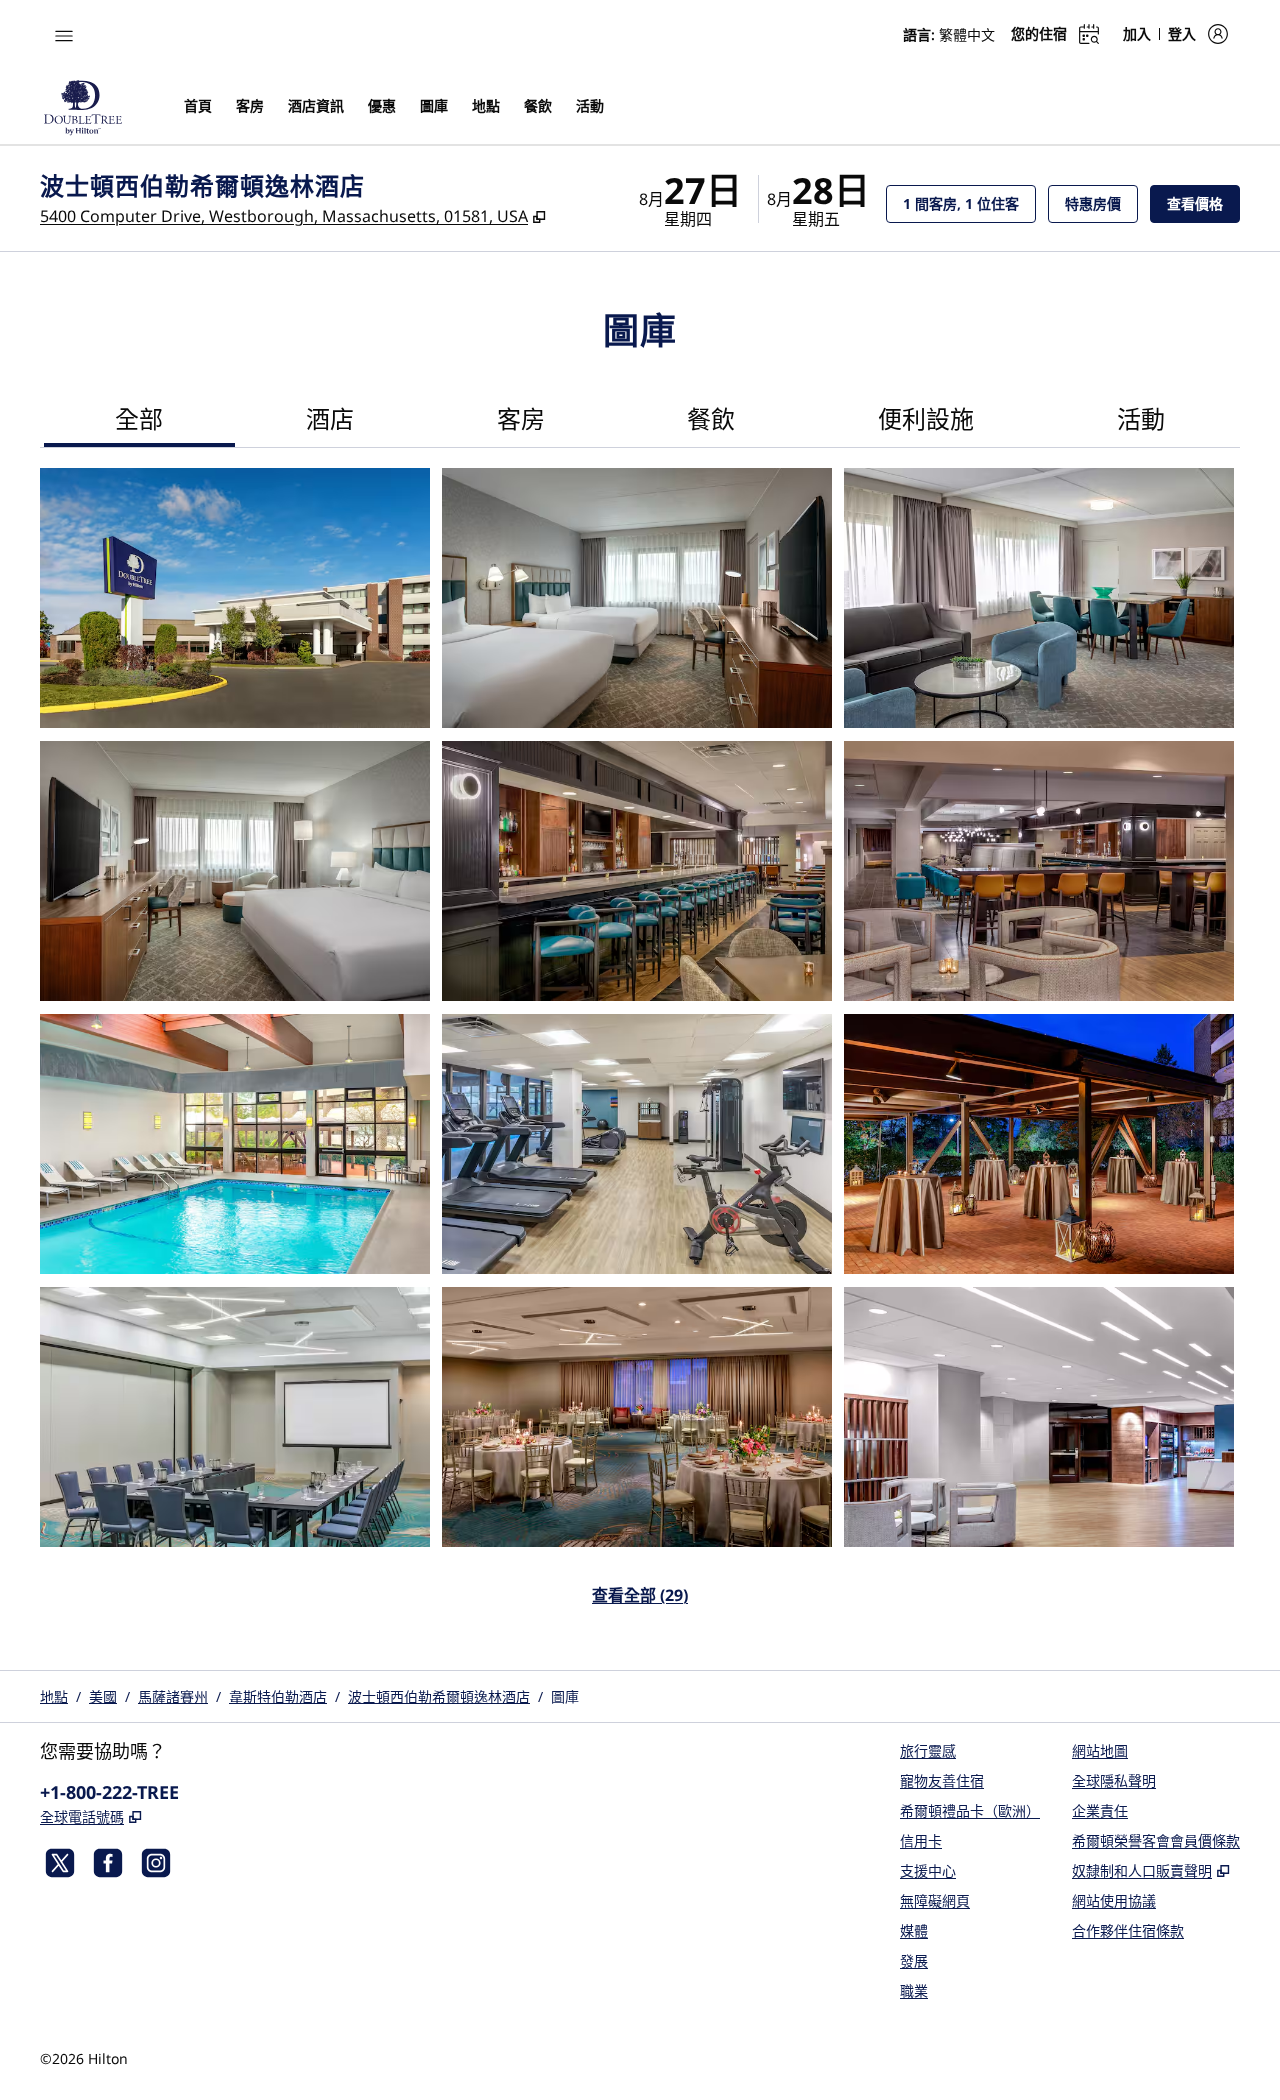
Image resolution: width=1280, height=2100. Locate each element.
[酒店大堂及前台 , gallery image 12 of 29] (1039, 1417)
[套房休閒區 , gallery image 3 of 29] (1039, 598)
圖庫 (565, 1696)
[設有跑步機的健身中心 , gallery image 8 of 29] (637, 1144)
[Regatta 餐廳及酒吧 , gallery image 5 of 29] (637, 871)
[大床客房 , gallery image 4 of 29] (235, 871)
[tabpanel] (640, 1049)
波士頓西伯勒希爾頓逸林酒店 (439, 1696)
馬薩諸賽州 (173, 1696)
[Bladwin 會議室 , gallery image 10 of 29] (235, 1417)
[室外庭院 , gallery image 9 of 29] (1039, 1144)
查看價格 (1203, 203)
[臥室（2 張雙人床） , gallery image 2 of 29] (637, 598)
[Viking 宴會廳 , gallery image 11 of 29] (637, 1417)
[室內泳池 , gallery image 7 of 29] (235, 1144)
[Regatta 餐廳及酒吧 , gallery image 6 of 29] (1039, 871)
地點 (54, 1696)
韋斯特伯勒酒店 (278, 1696)
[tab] (139, 421)
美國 (103, 1696)
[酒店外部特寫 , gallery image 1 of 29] (235, 598)
